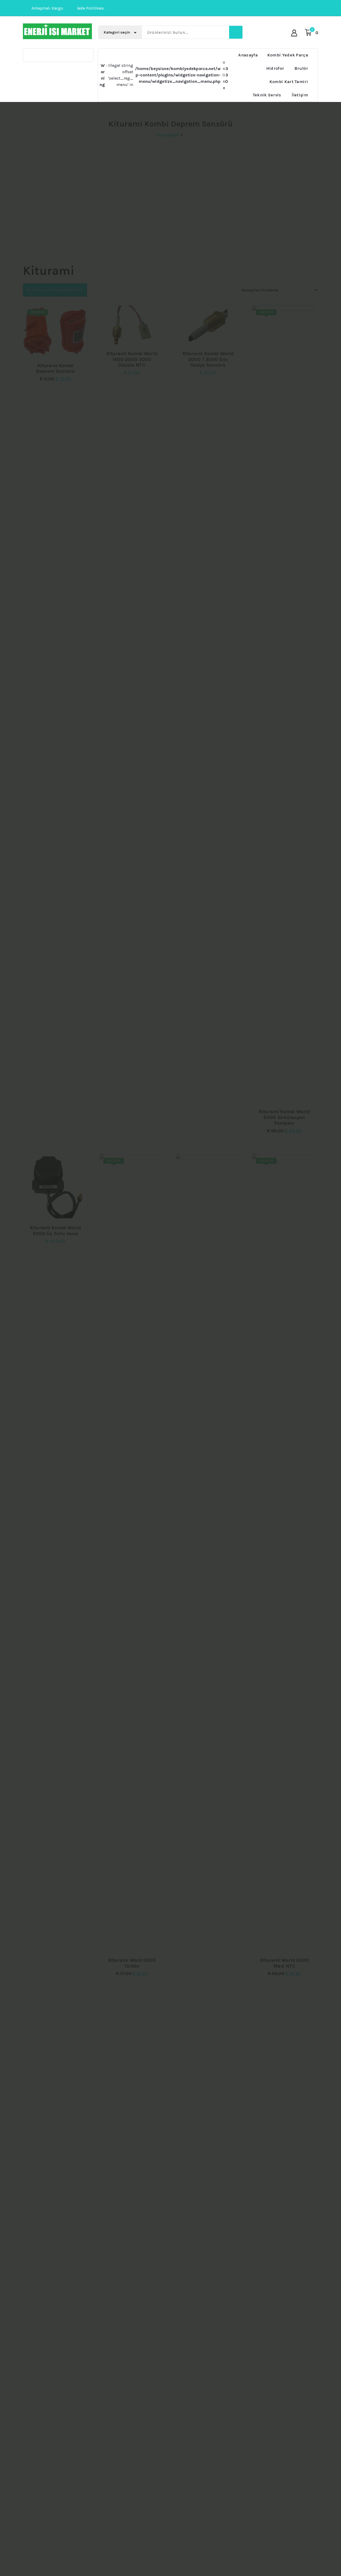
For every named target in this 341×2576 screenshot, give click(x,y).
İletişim (300, 95)
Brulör (301, 68)
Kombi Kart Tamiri (289, 82)
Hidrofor (275, 68)
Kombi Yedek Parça (288, 55)
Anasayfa (248, 55)
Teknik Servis (267, 95)
